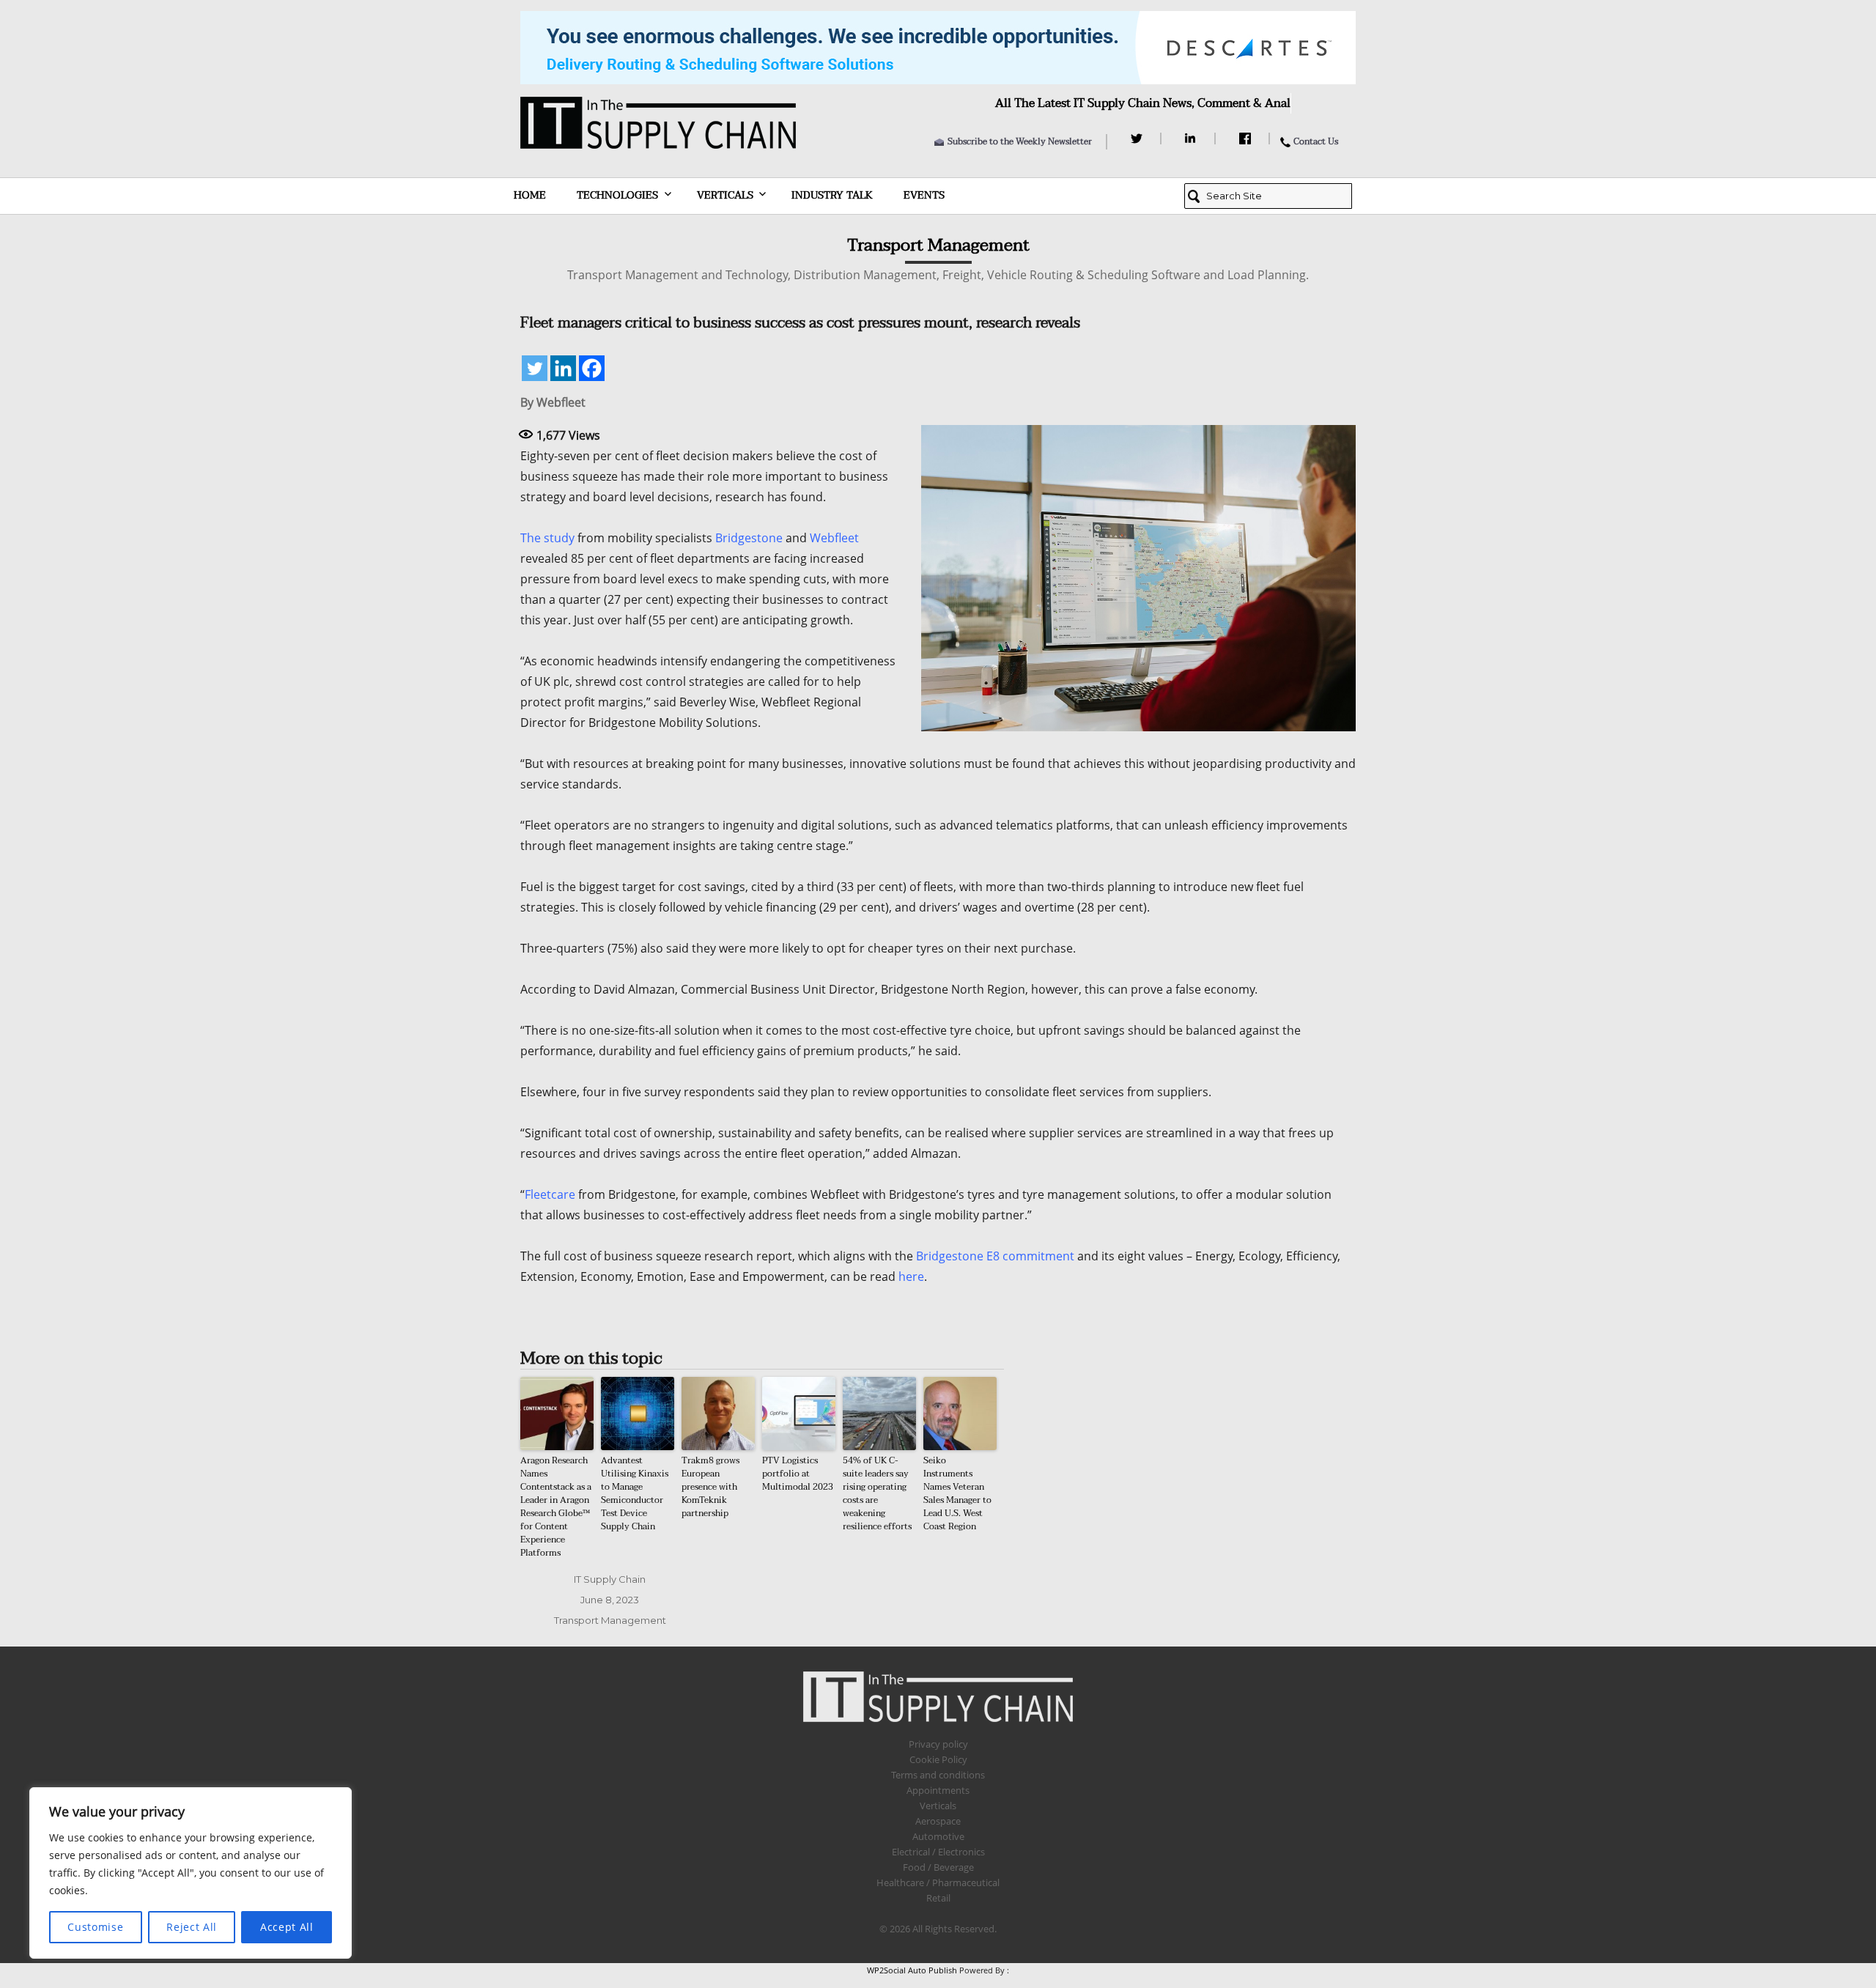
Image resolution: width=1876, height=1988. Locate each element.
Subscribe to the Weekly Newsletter (1020, 141)
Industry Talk (832, 195)
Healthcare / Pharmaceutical (938, 1882)
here (911, 1276)
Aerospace (938, 1821)
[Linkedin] (563, 368)
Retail (938, 1898)
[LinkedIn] (1193, 138)
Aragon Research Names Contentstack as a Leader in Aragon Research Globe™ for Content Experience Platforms (556, 1507)
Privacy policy (938, 1744)
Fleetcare (550, 1194)
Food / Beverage (938, 1867)
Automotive (938, 1836)
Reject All (192, 1927)
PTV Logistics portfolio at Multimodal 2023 (798, 1474)
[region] (191, 1873)
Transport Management (610, 1620)
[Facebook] (1247, 138)
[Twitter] (1138, 138)
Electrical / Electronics (938, 1852)
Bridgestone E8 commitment (995, 1256)
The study (547, 538)
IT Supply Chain (610, 1579)
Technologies (617, 195)
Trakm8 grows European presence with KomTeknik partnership (710, 1487)
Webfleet (834, 538)
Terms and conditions (938, 1775)
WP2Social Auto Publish (912, 1970)
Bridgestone (749, 538)
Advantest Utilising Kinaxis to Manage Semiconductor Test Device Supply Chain (635, 1493)
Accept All (287, 1927)
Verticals (725, 195)
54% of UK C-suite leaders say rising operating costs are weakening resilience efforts (877, 1493)
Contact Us (1316, 141)
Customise (95, 1927)
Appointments (938, 1790)
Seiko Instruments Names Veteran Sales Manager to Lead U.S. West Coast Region (957, 1493)
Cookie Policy (938, 1759)
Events (924, 195)
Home (530, 195)
